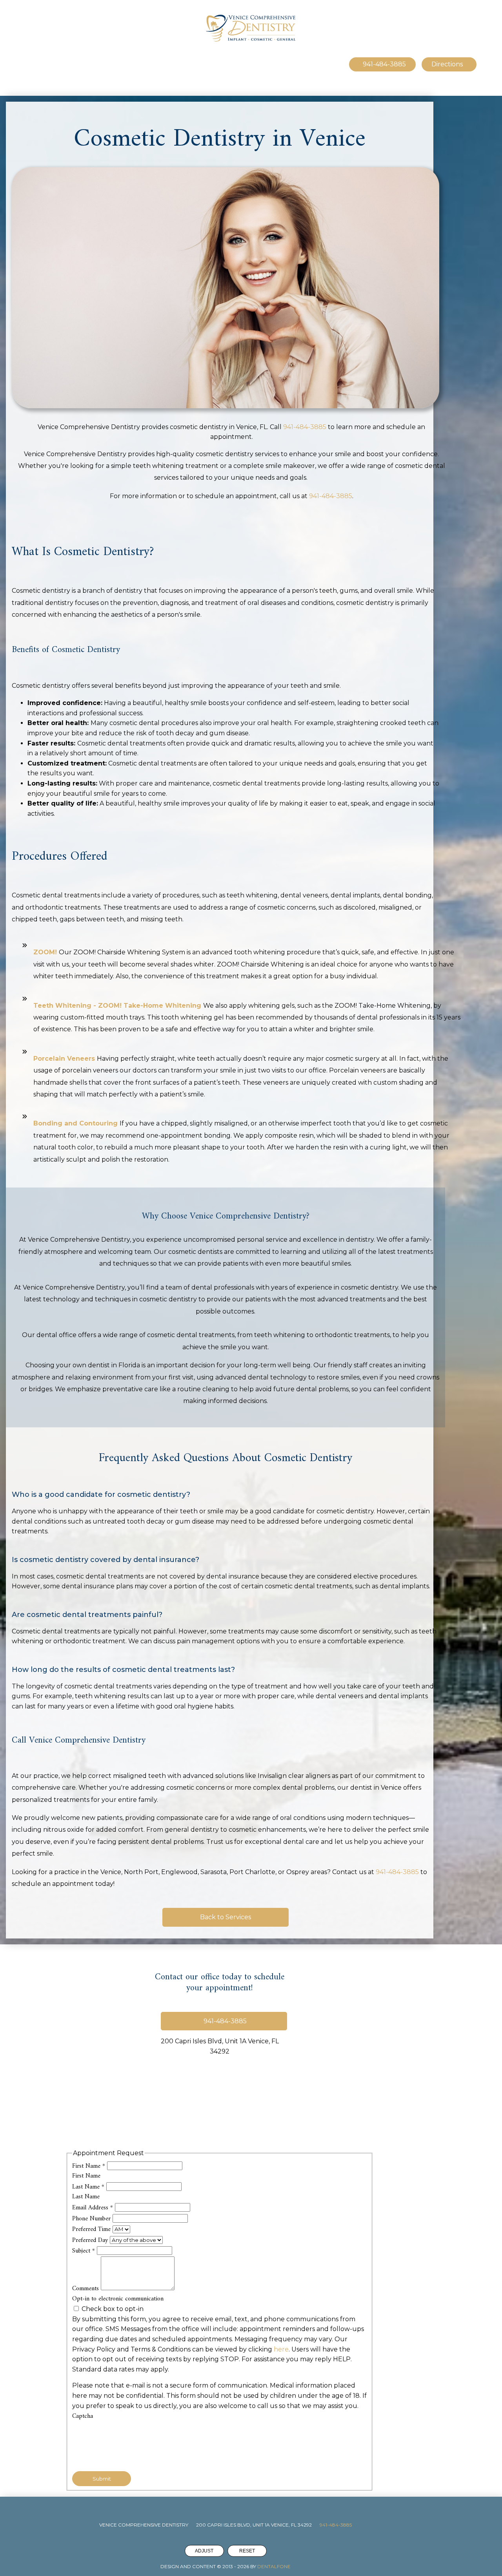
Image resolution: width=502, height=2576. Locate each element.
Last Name (88, 2187)
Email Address (93, 2208)
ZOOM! (45, 952)
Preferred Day (91, 2240)
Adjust (204, 2551)
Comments (86, 2289)
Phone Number (92, 2219)
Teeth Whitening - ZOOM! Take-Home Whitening (117, 1006)
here (281, 2349)
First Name (89, 2166)
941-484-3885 (305, 427)
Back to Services (226, 1917)
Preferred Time (92, 2229)
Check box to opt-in (112, 2309)
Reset (247, 2551)
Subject (84, 2251)
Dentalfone (274, 2566)
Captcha (83, 2416)
